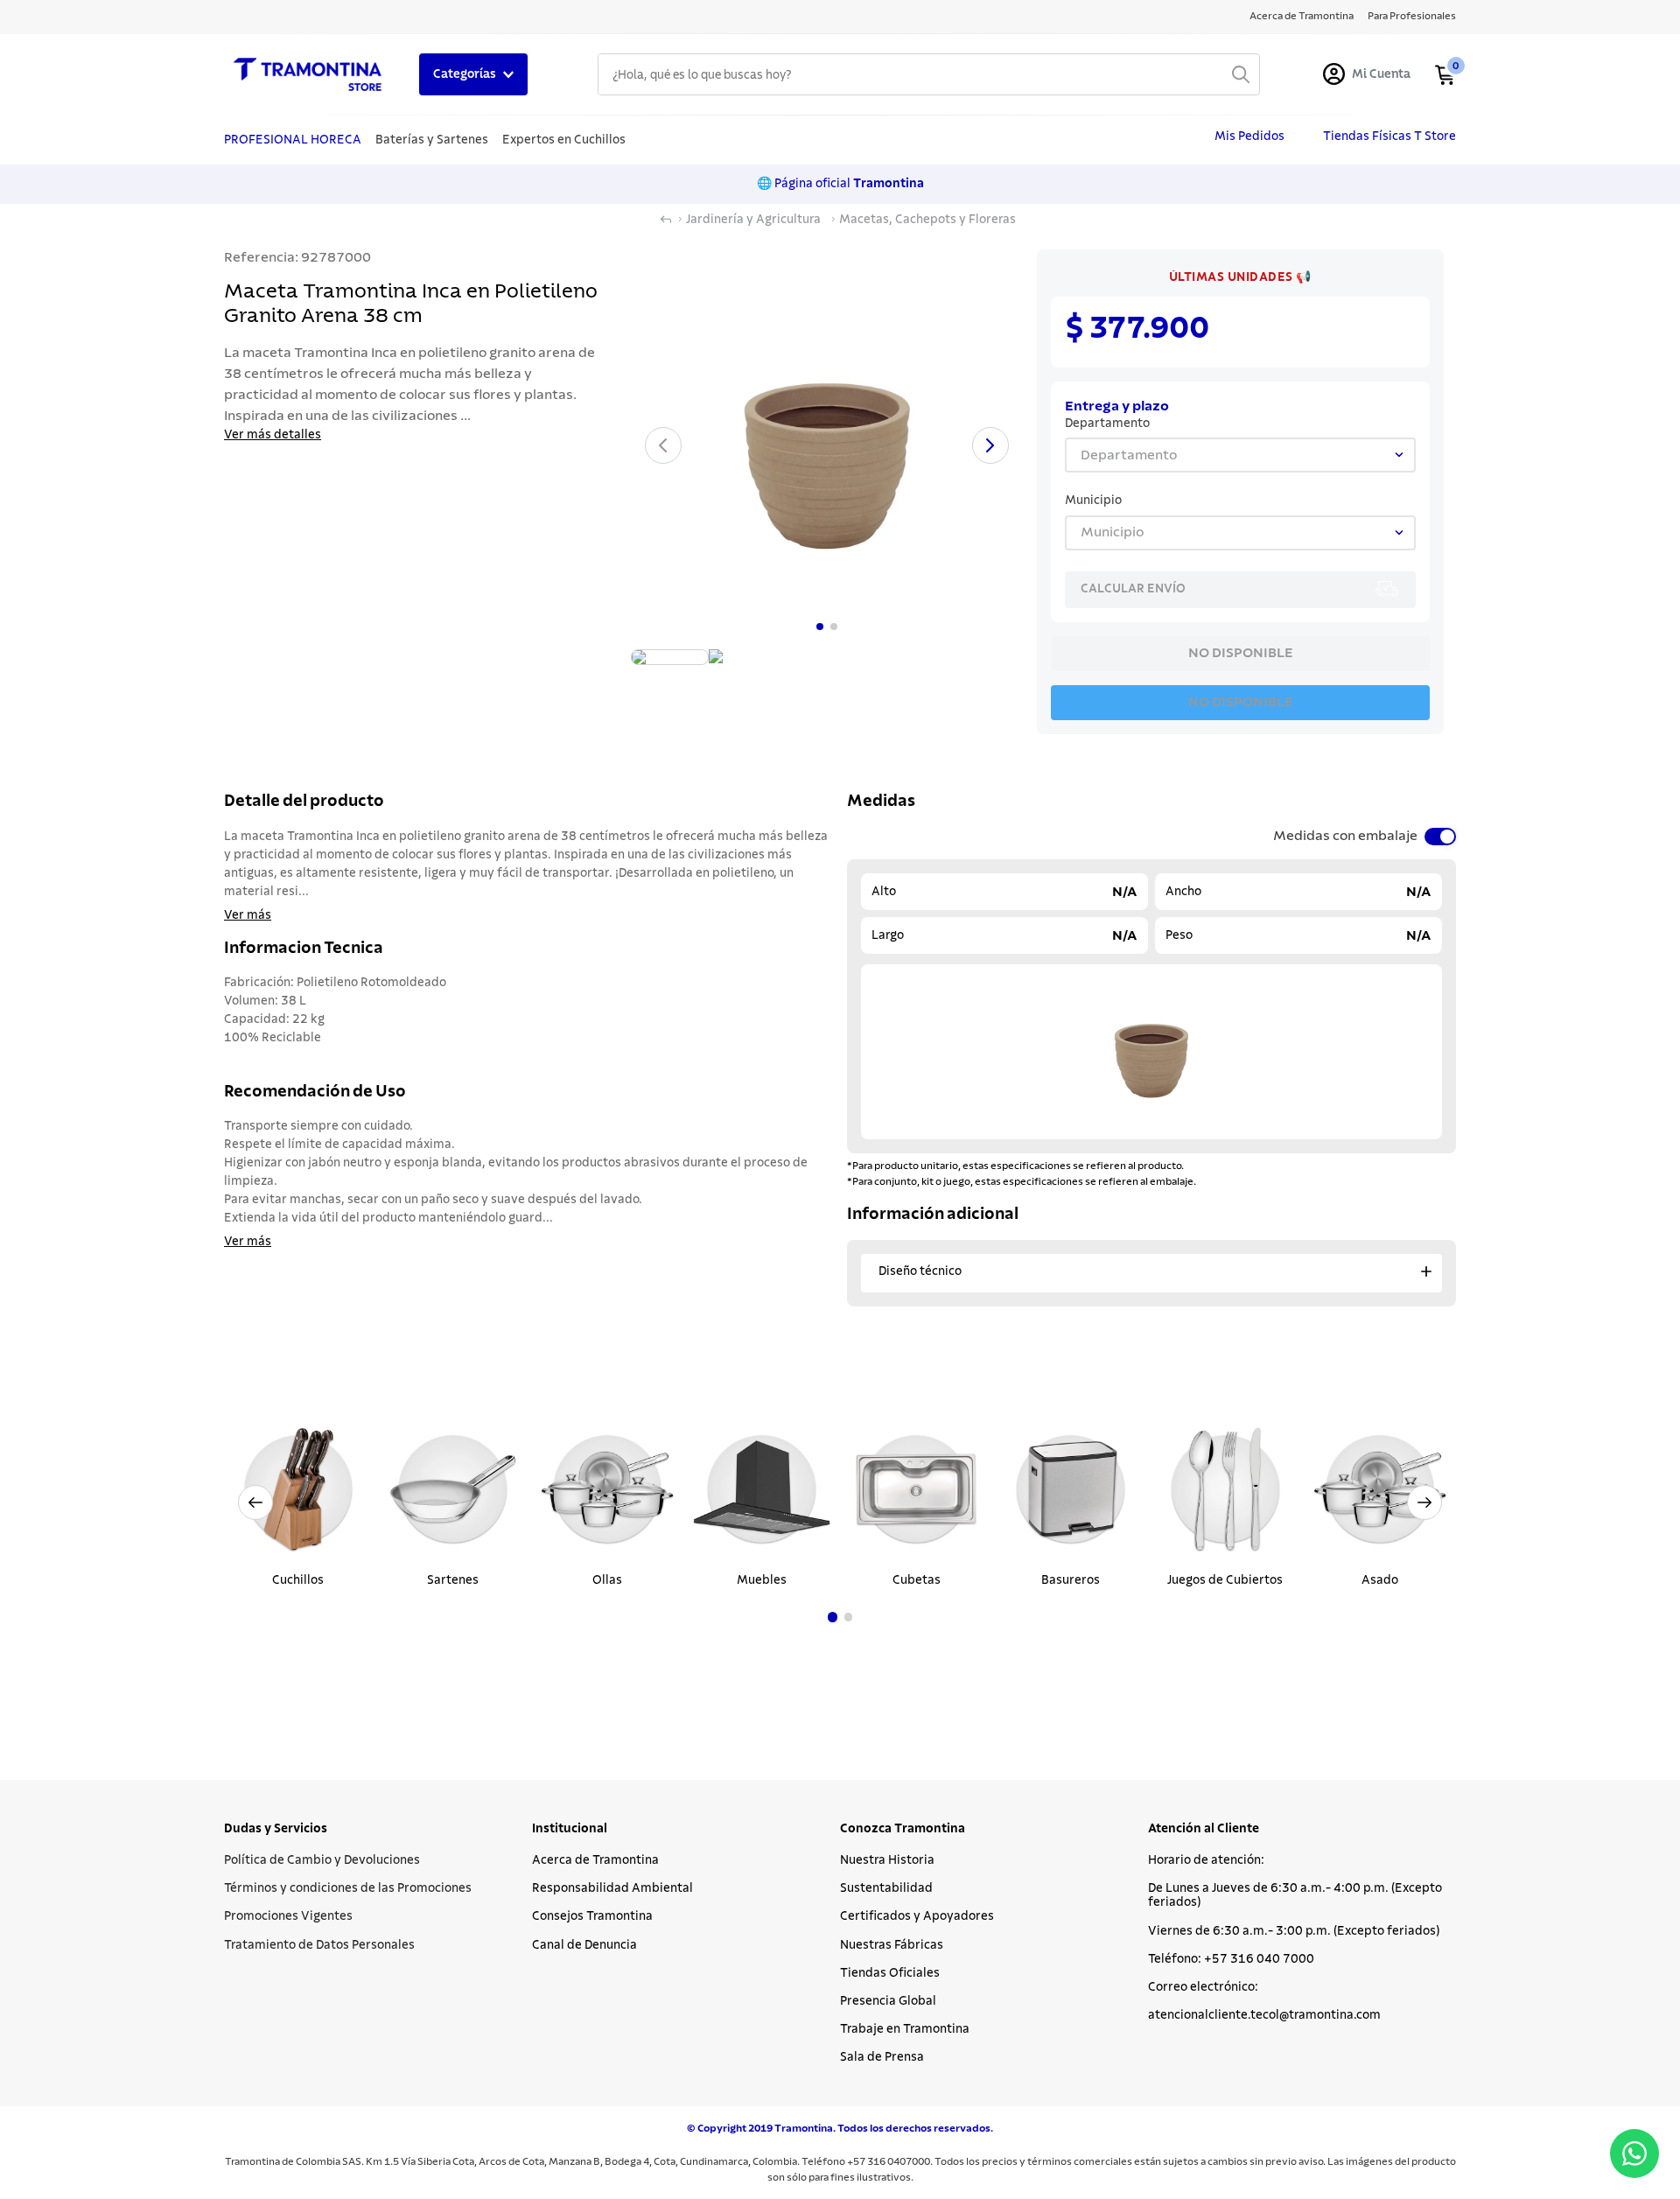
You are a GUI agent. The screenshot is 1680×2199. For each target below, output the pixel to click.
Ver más (248, 915)
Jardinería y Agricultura (753, 220)
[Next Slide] (1424, 1502)
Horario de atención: (1206, 1860)
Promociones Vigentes (288, 1916)
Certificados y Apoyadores (917, 1916)
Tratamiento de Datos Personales (319, 1945)
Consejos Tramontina (592, 1916)
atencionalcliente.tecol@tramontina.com (1264, 2015)
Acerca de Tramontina (595, 1860)
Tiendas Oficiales (890, 1973)
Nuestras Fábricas (892, 1945)
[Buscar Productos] (1241, 74)
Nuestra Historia (887, 1860)
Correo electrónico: (1203, 1987)
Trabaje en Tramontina (905, 2029)
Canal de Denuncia (584, 1945)
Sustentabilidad (886, 1888)
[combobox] (929, 74)
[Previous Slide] (255, 1502)
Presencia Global (888, 2001)
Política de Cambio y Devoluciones (322, 1860)
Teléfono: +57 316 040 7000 (1231, 1959)
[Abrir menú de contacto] (1634, 2153)
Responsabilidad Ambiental (612, 1888)
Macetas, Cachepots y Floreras (927, 220)
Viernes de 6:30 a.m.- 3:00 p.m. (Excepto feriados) (1294, 1931)
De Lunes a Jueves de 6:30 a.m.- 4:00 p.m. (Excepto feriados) (1295, 1895)
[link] (1240, 277)
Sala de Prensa (882, 2057)
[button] (833, 1617)
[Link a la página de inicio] (666, 220)
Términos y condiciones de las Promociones (348, 1888)
